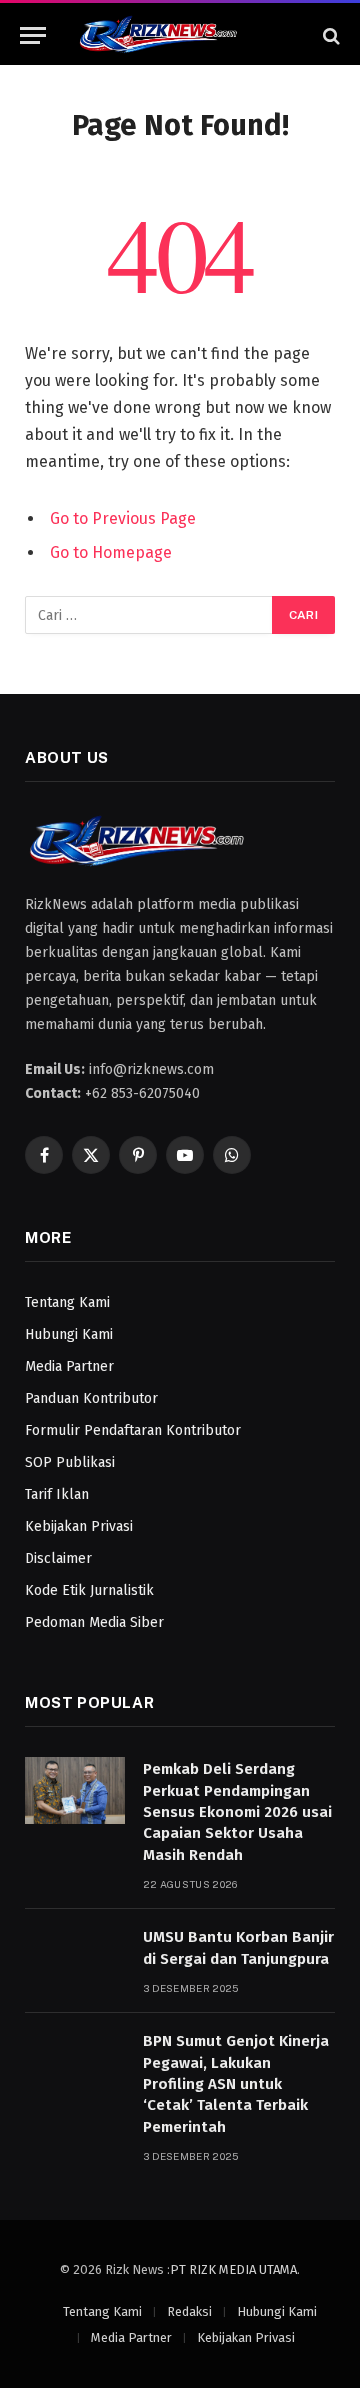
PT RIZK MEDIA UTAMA (233, 2269)
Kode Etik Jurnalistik (89, 1590)
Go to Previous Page (123, 518)
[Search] (329, 35)
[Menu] (33, 35)
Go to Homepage (111, 552)
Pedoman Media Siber (94, 1622)
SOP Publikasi (70, 1462)
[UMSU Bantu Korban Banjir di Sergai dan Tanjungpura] (75, 1958)
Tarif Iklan (57, 1494)
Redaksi (189, 2311)
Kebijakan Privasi (79, 1526)
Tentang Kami (67, 1302)
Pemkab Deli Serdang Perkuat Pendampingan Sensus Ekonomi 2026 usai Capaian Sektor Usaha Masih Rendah (237, 1812)
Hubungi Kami (69, 1334)
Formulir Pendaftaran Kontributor (133, 1430)
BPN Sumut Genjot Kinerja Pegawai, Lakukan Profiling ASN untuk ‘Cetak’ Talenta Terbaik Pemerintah (236, 2084)
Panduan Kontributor (91, 1398)
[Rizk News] (190, 35)
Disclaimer (58, 1558)
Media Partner (69, 1366)
